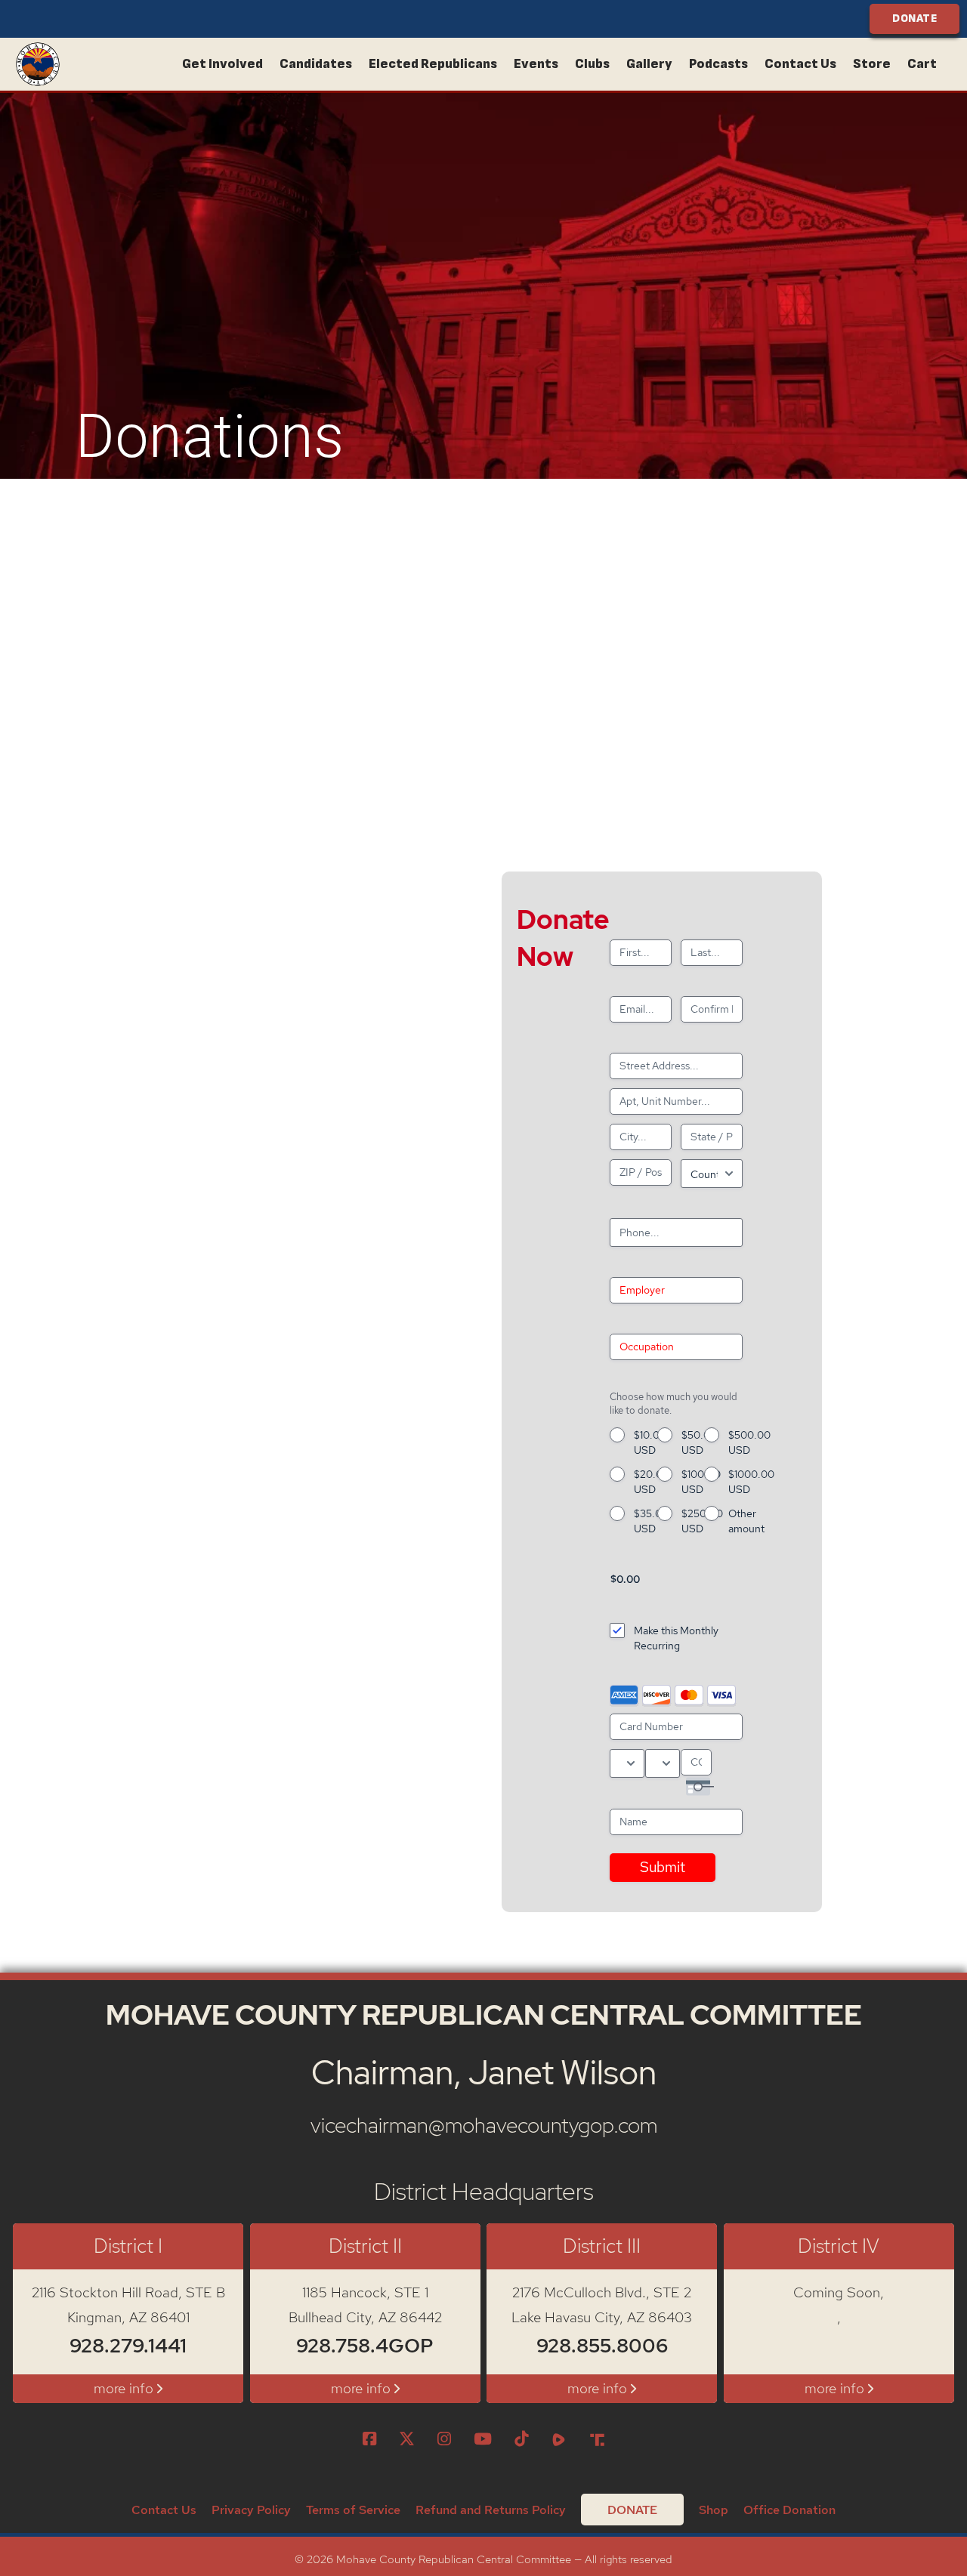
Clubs (592, 64)
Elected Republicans (433, 64)
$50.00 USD (699, 1442)
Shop (714, 2510)
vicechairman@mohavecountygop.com (484, 2125)
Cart (922, 64)
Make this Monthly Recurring (676, 1638)
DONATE (914, 19)
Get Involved (222, 64)
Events (536, 64)
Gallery (649, 64)
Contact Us (800, 64)
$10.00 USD (650, 1442)
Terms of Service (353, 2510)
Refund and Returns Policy (491, 2510)
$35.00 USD (651, 1521)
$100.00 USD (701, 1482)
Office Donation (789, 2510)
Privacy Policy (251, 2510)
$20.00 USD (652, 1482)
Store (872, 64)
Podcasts (718, 64)
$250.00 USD (702, 1521)
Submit (663, 1867)
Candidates (316, 64)
